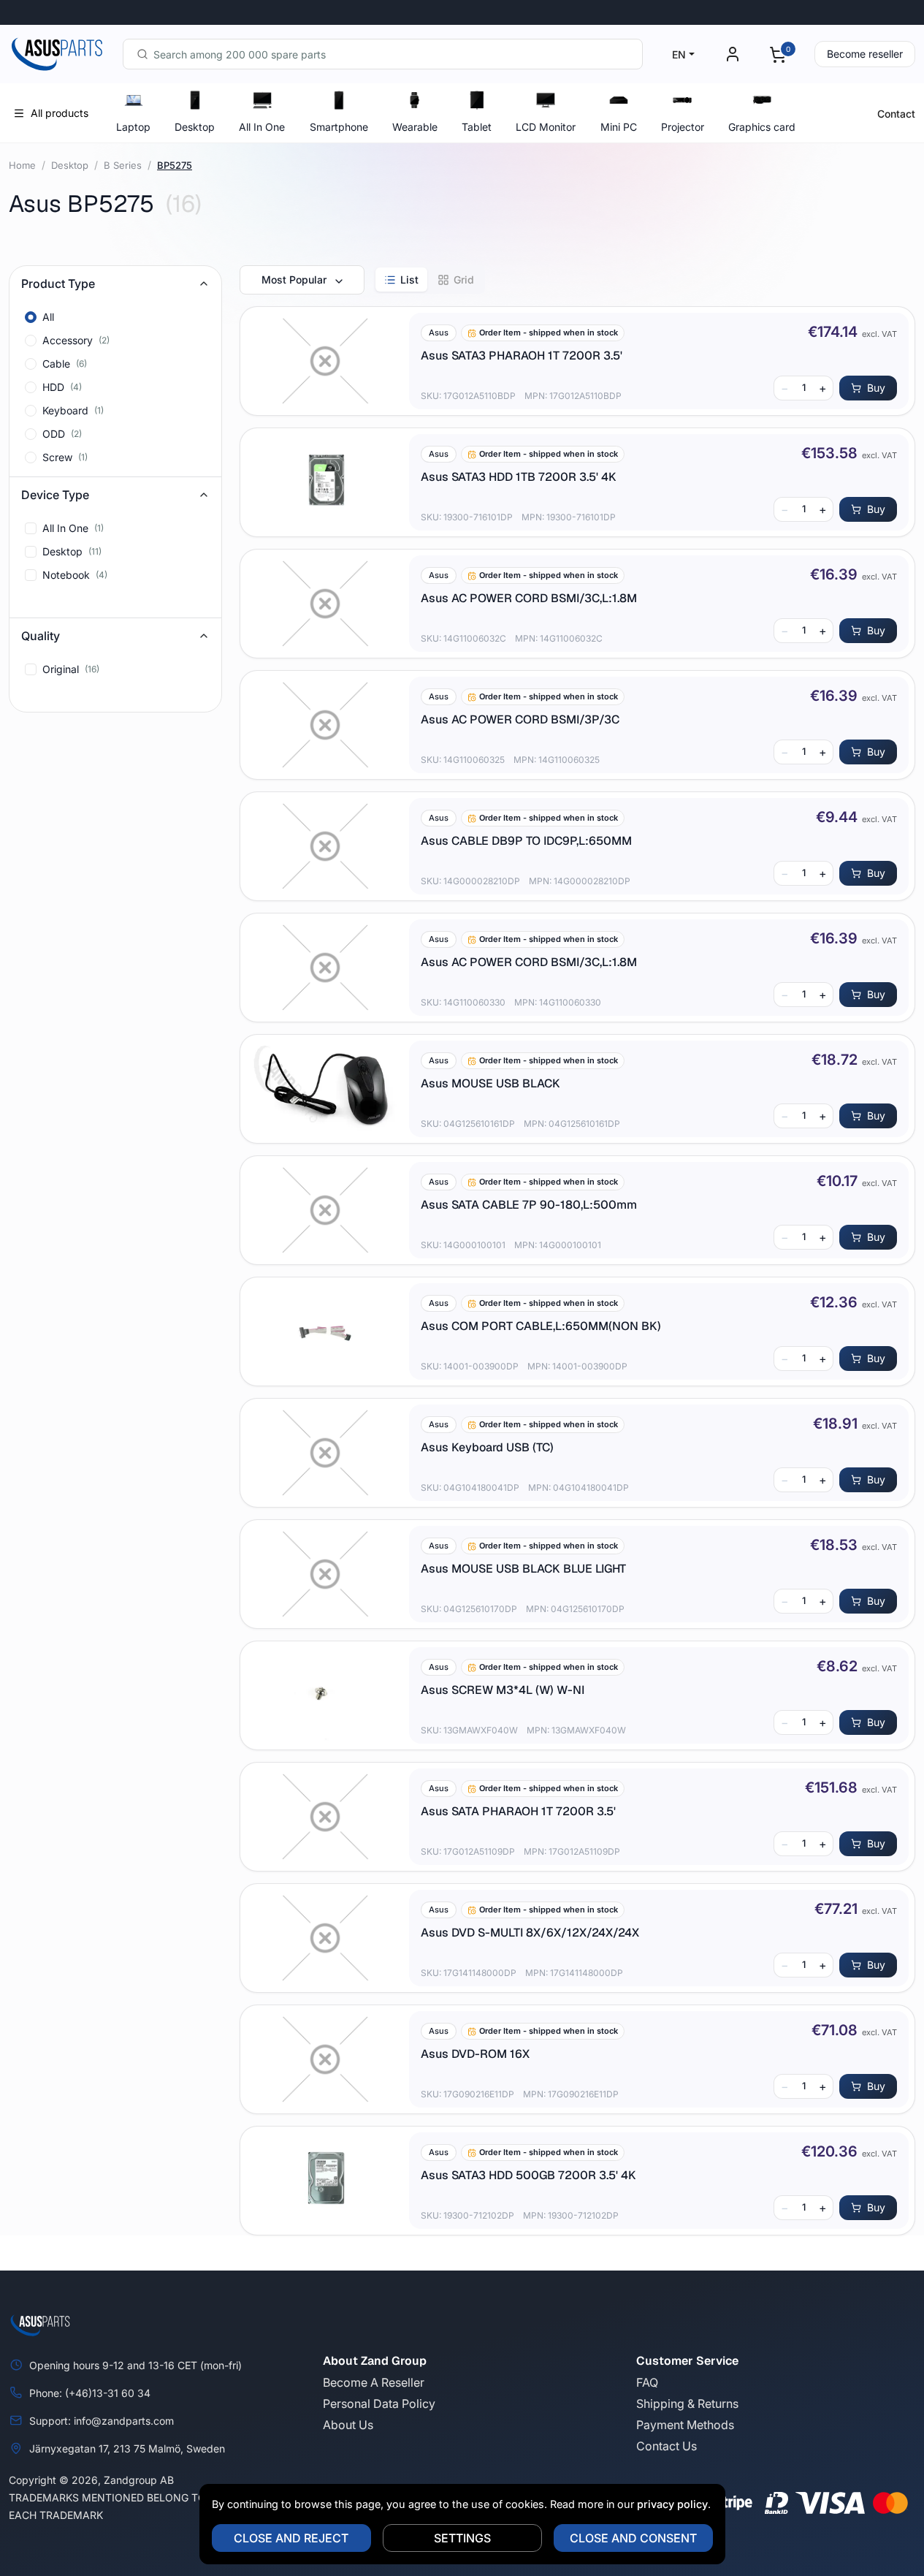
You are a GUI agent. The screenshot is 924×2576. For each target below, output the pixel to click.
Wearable (415, 127)
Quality (41, 636)
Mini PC (619, 127)
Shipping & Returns (687, 2404)
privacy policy (672, 2504)
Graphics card (762, 127)
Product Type (58, 284)
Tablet (477, 127)
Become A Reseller (374, 2382)
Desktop (195, 127)
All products (60, 113)
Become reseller (865, 54)
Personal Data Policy (379, 2404)
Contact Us (667, 2446)
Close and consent (633, 2538)
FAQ (647, 2382)
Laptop (133, 127)
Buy (876, 388)
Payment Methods (685, 2425)
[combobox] (383, 54)
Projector (683, 127)
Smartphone (339, 127)
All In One (262, 127)
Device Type (55, 495)
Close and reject (291, 2538)
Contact (896, 114)
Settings (462, 2538)
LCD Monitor (546, 127)
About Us (348, 2425)
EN (679, 54)
